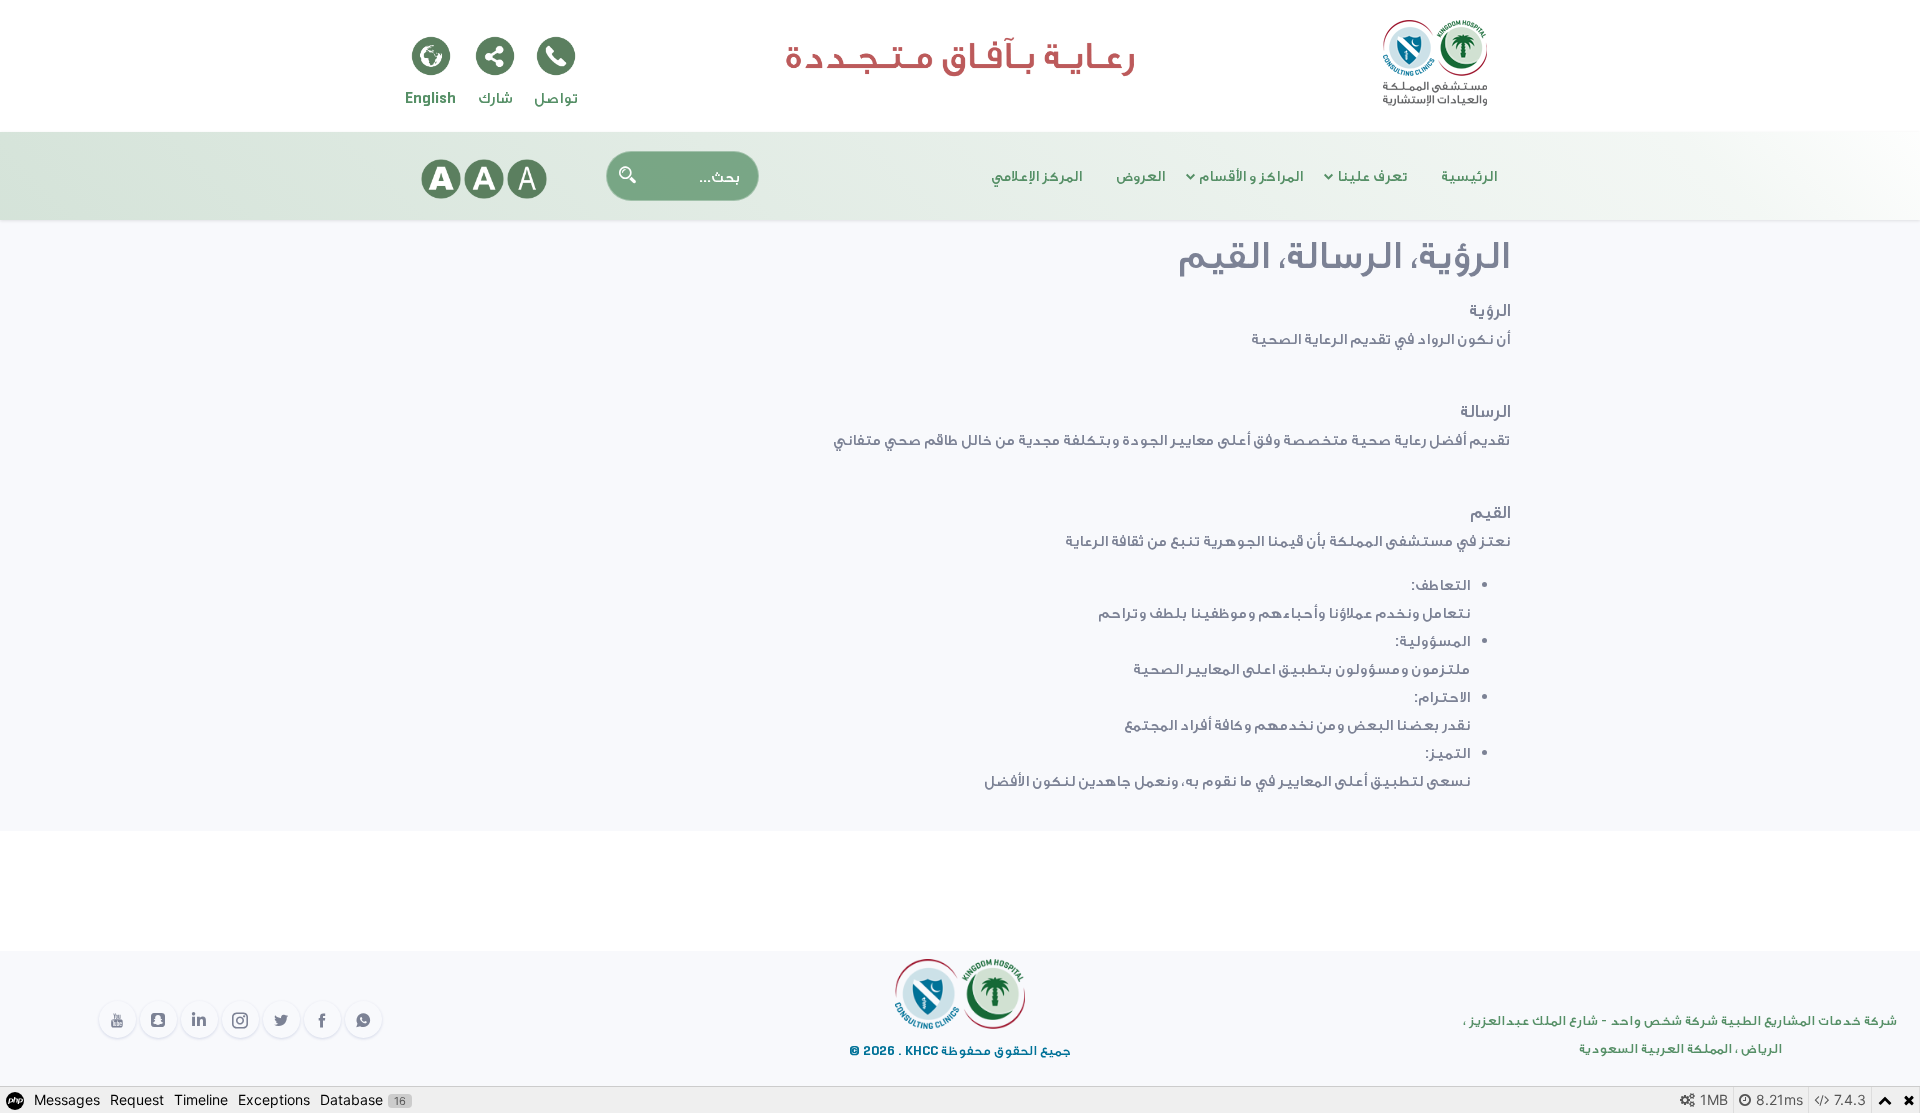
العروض (1140, 176)
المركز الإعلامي (1036, 176)
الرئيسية (1469, 176)
